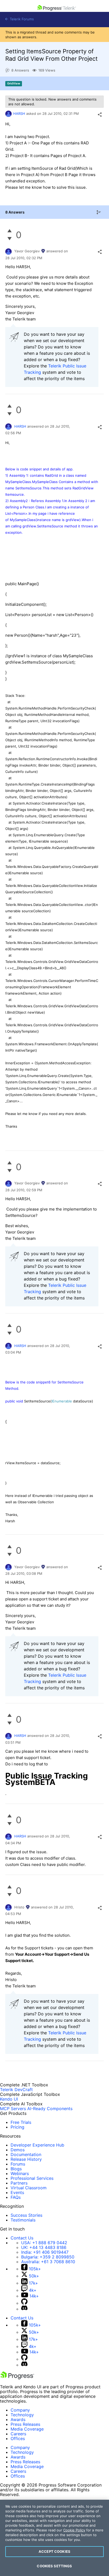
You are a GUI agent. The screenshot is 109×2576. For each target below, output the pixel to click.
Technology (22, 2415)
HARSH (19, 114)
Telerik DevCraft (16, 2090)
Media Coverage (27, 2429)
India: (45, 2252)
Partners (19, 2183)
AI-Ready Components (50, 2109)
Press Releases (25, 2424)
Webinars (20, 2173)
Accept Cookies (54, 2551)
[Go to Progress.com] (17, 2378)
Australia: (48, 2262)
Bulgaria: (48, 2257)
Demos (18, 2150)
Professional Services (32, 2178)
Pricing (17, 2127)
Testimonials (23, 2220)
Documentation (26, 2154)
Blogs (16, 2169)
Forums (18, 2164)
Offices (18, 2438)
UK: (44, 2247)
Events (17, 2192)
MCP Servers (13, 2109)
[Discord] (24, 2309)
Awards (18, 2419)
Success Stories (26, 2215)
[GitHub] (24, 2303)
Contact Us (22, 2238)
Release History (26, 2159)
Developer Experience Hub (37, 2145)
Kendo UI (9, 2099)
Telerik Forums (21, 19)
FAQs (16, 2197)
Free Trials (21, 2122)
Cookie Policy (74, 2530)
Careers (18, 2434)
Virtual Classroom (29, 2188)
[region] (54, 2538)
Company (20, 2410)
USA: (44, 2243)
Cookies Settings (54, 2566)
